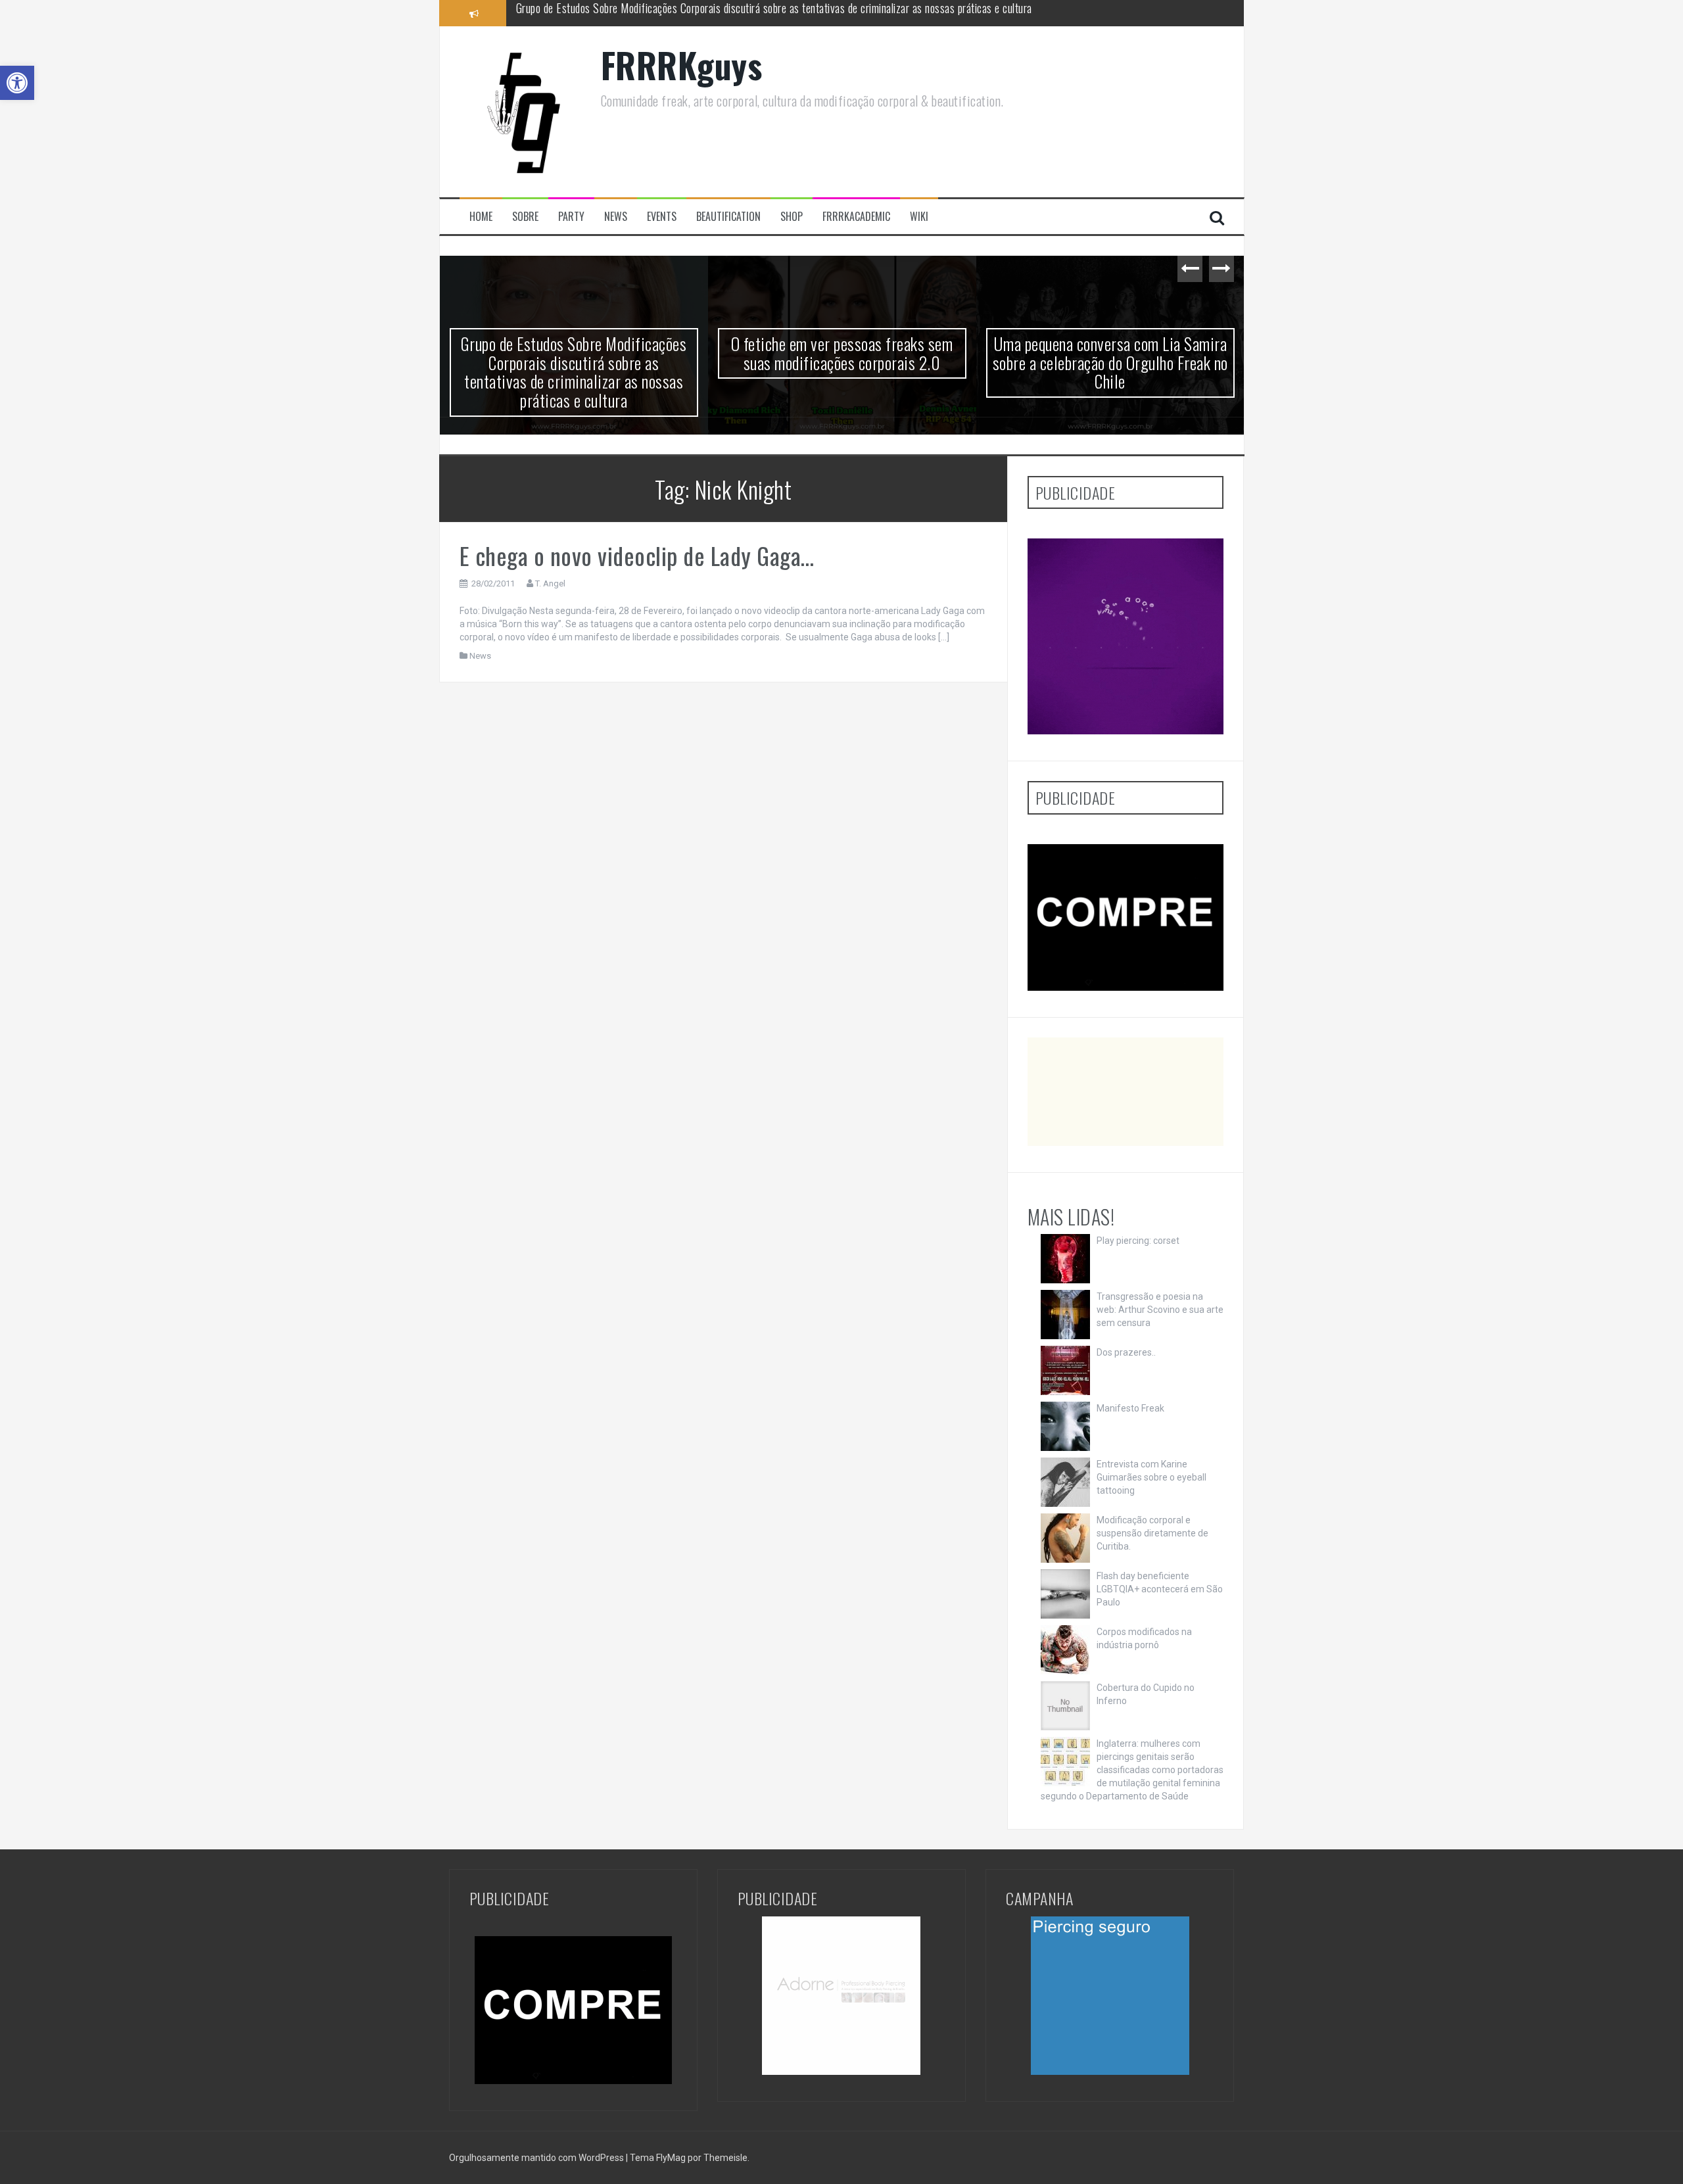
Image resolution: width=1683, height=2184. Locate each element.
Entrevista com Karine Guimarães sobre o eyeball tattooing (1151, 1477)
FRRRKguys (682, 65)
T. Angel (550, 583)
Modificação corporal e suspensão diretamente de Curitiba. (1152, 1533)
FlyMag (671, 2158)
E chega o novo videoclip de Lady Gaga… (637, 555)
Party (571, 217)
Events (662, 217)
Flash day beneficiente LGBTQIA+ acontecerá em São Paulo (1160, 1589)
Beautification (728, 217)
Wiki (919, 217)
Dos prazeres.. (1126, 1352)
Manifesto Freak (1130, 1408)
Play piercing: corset (1138, 1241)
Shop (792, 217)
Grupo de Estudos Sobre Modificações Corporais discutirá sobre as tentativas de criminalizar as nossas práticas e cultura (574, 372)
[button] (17, 83)
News (616, 217)
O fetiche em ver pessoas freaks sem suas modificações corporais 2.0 (666, 12)
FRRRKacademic (856, 217)
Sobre (525, 217)
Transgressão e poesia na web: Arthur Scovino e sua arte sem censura (1160, 1310)
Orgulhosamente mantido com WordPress (537, 2158)
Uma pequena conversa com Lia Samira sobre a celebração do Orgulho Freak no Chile (1110, 362)
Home (481, 217)
